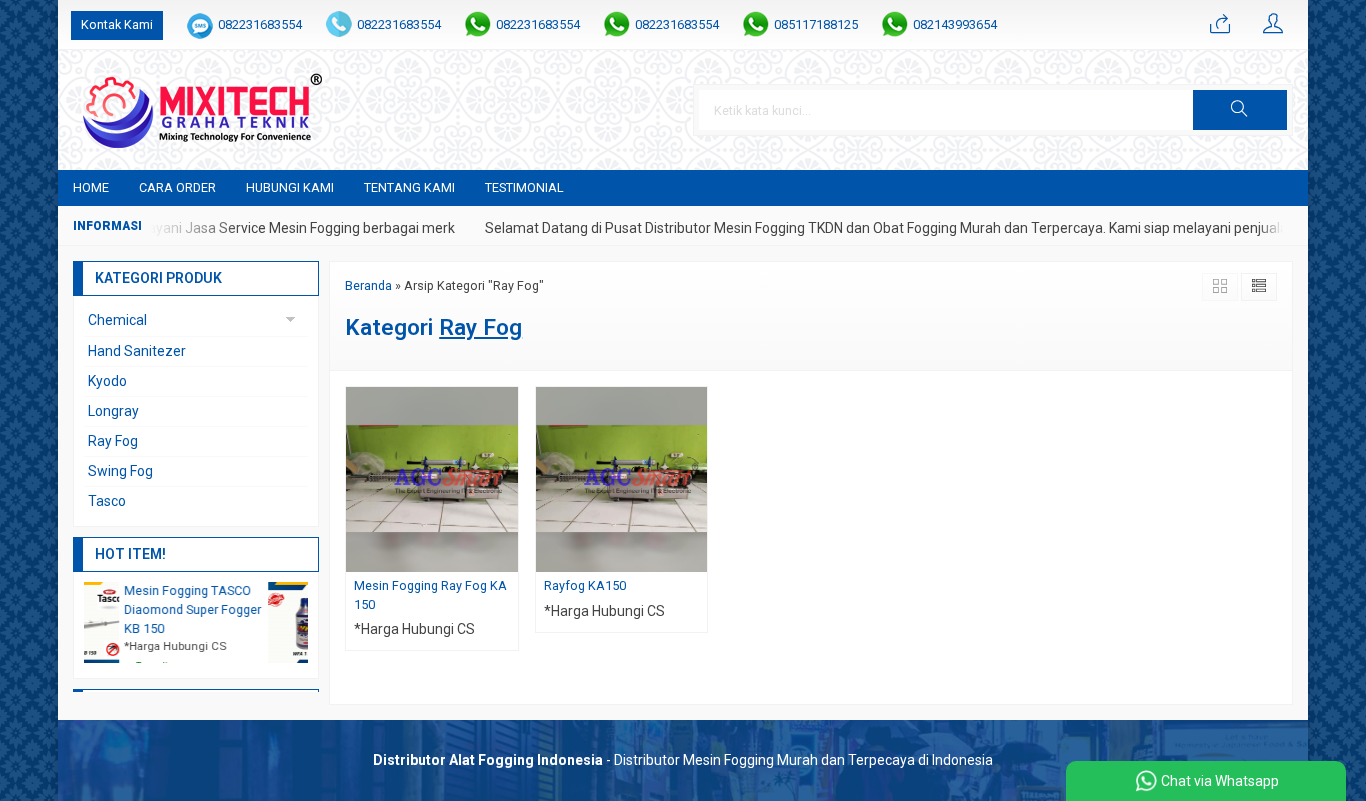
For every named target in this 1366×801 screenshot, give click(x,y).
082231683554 (260, 24)
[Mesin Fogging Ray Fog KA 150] (432, 478)
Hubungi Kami (290, 187)
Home (91, 187)
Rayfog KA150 (585, 585)
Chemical (117, 320)
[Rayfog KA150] (622, 478)
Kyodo (107, 381)
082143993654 (955, 24)
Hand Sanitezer (137, 351)
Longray (113, 411)
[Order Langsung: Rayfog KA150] (695, 556)
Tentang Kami (409, 187)
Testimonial (524, 187)
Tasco (107, 501)
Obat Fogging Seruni (206, 590)
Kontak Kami (117, 24)
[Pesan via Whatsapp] (1220, 25)
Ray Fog (113, 441)
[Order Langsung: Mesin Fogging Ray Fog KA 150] (506, 556)
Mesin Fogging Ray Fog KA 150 (430, 595)
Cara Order (177, 187)
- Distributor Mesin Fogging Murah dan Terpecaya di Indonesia (683, 760)
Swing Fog (120, 471)
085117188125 (816, 24)
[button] (1240, 110)
